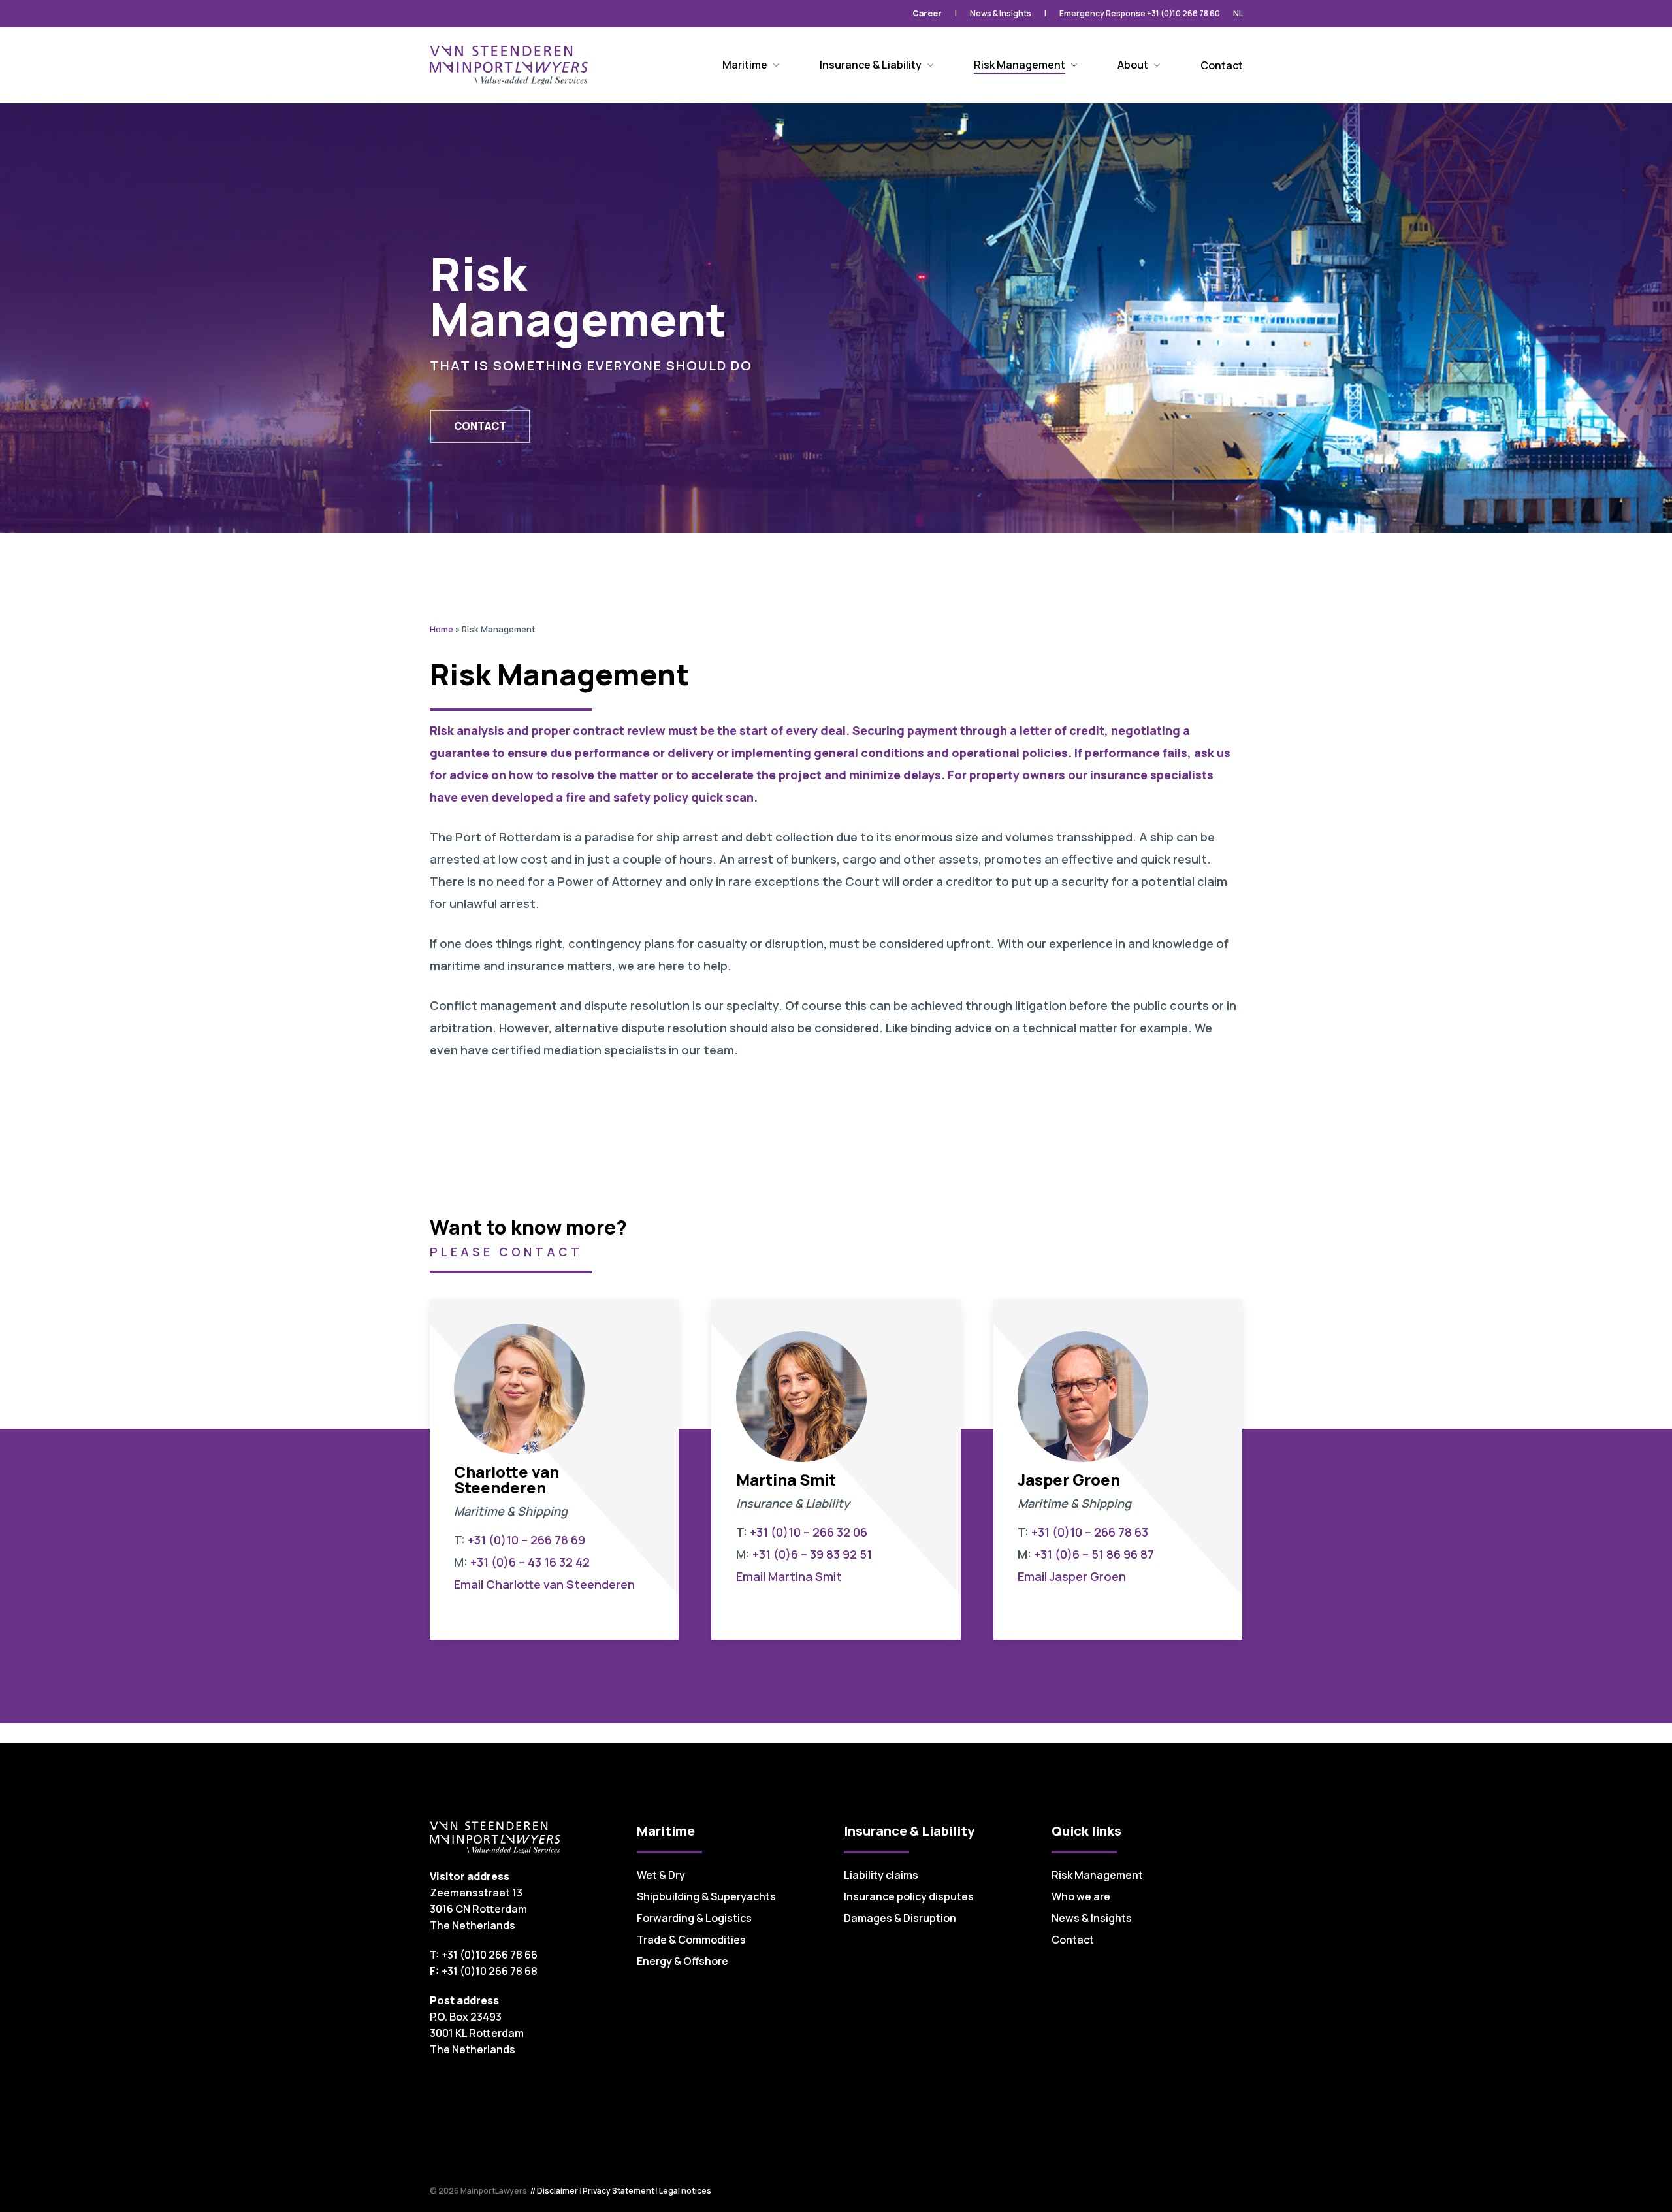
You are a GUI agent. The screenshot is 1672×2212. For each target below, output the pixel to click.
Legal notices (685, 2191)
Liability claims (881, 1875)
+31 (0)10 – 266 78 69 (526, 1540)
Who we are (1081, 1896)
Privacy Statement (619, 2191)
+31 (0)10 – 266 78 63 (1090, 1532)
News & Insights (1092, 1918)
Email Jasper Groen (1072, 1576)
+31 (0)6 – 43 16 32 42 (530, 1562)
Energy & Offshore (683, 1961)
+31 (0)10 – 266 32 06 (809, 1532)
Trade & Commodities (691, 1940)
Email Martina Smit (789, 1576)
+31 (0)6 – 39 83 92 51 (812, 1554)
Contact (1073, 1940)
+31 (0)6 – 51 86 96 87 (1094, 1554)
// (533, 2191)
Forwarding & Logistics (694, 1918)
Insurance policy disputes (909, 1896)
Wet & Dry (661, 1875)
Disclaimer (557, 2191)
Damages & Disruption (900, 1918)
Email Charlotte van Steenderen (544, 1584)
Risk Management (1097, 1875)
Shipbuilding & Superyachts (706, 1896)
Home (442, 629)
